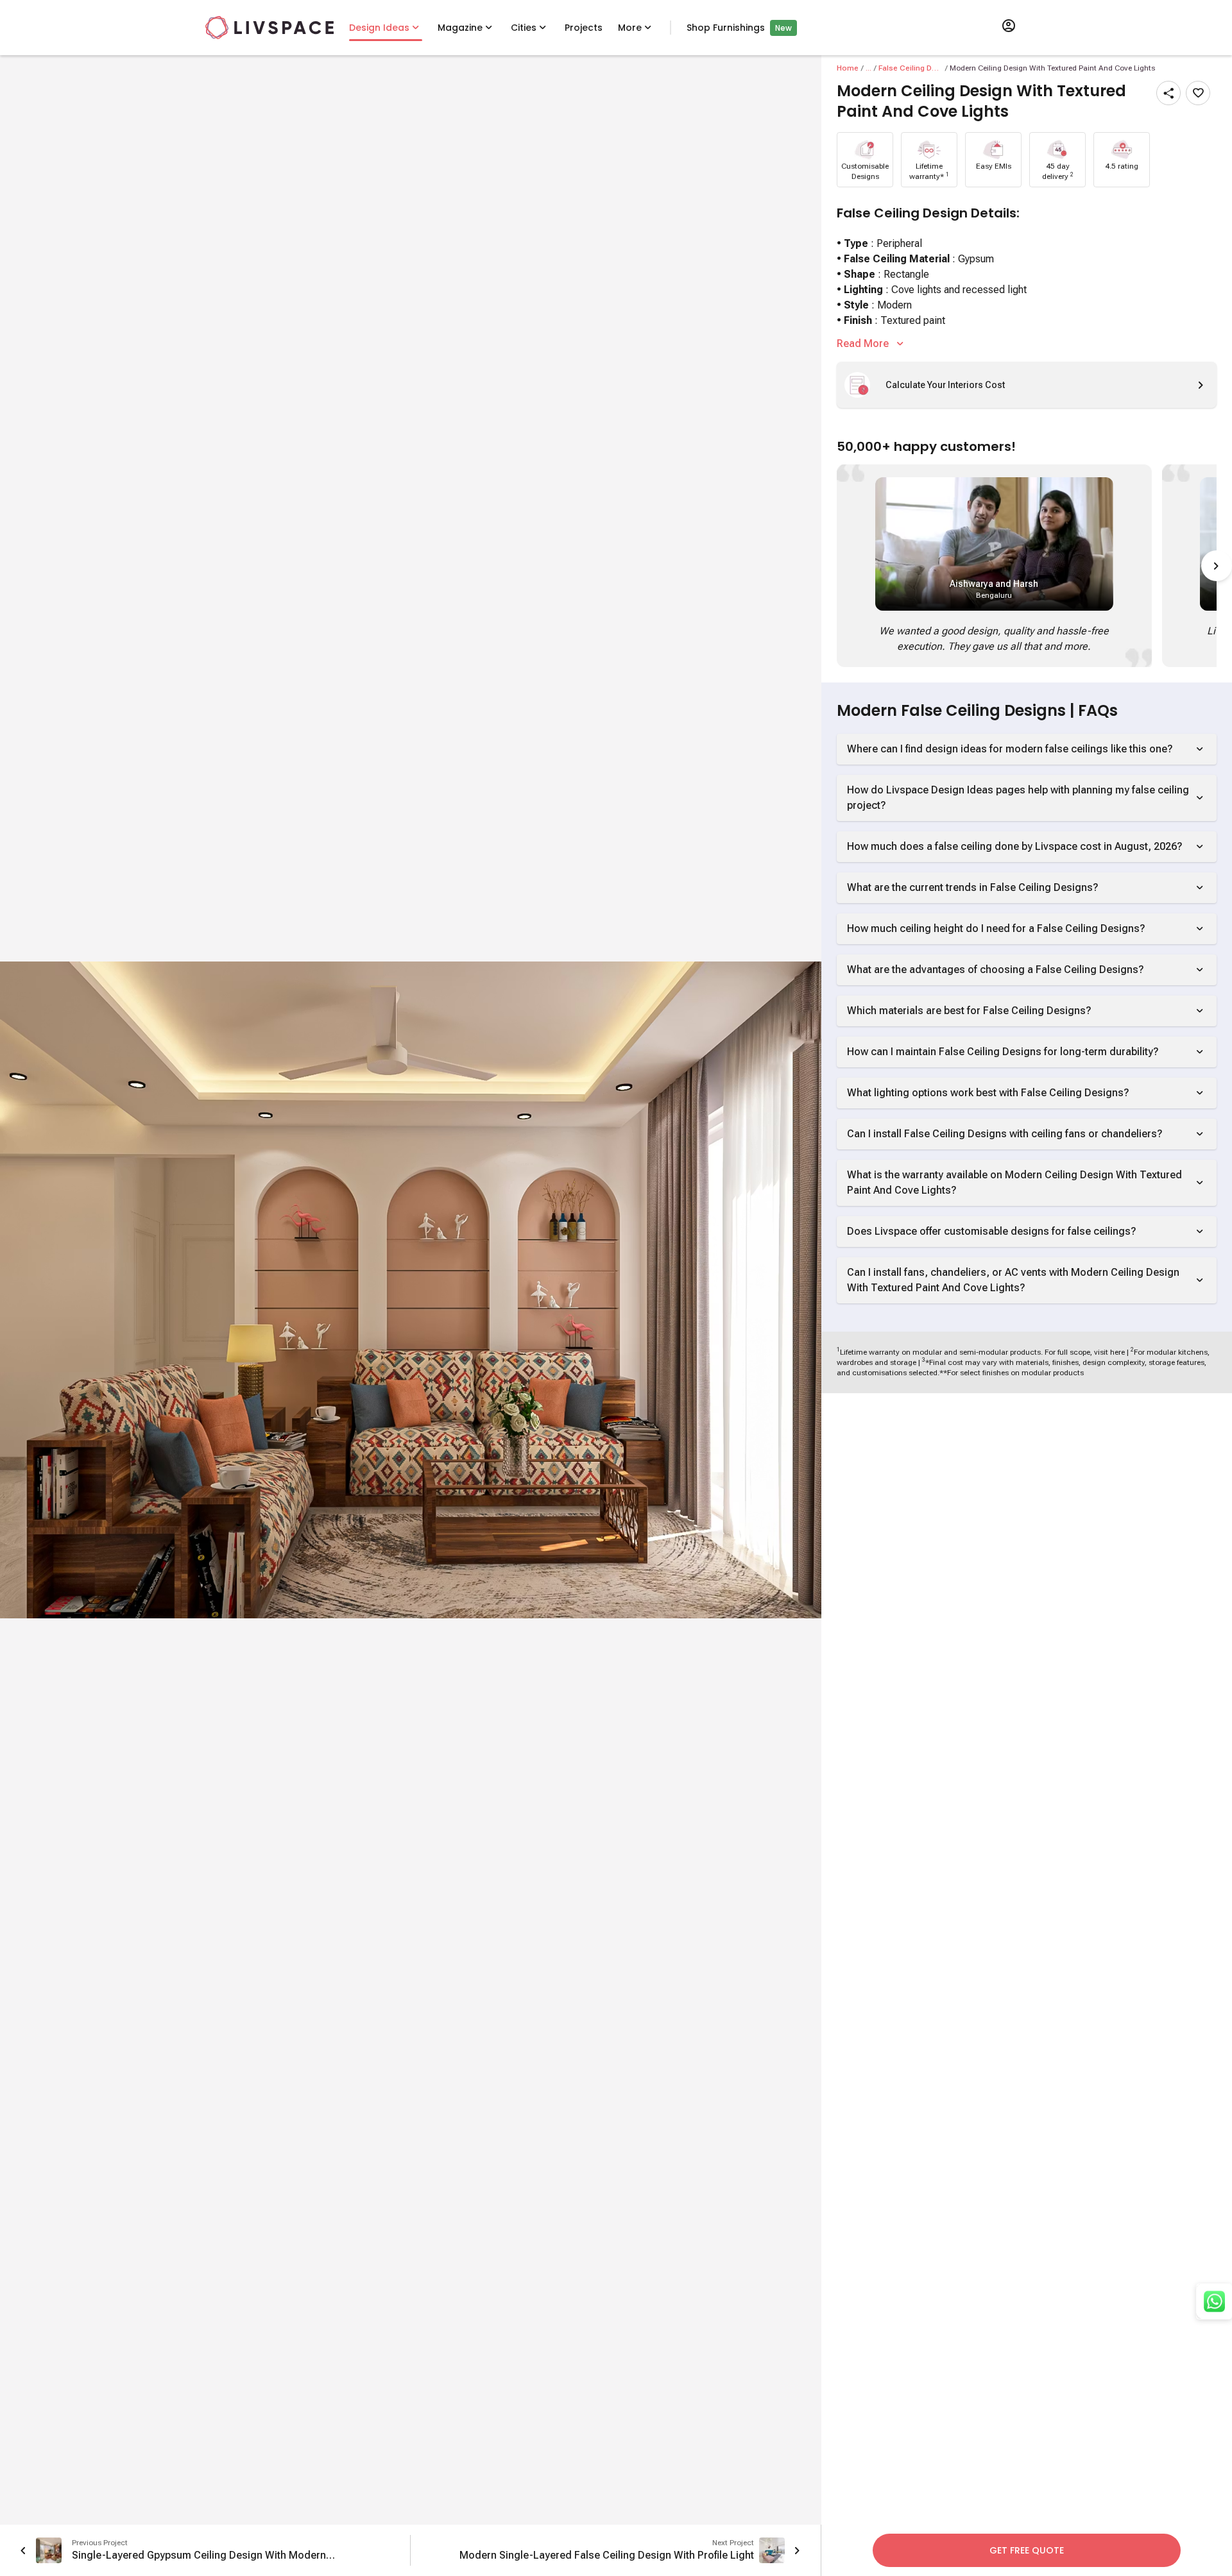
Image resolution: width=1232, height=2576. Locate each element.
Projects (584, 28)
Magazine (460, 28)
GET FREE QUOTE (1027, 2550)
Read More (863, 343)
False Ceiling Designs (911, 68)
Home (848, 68)
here (1117, 1352)
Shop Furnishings (726, 28)
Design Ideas (379, 28)
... (868, 68)
